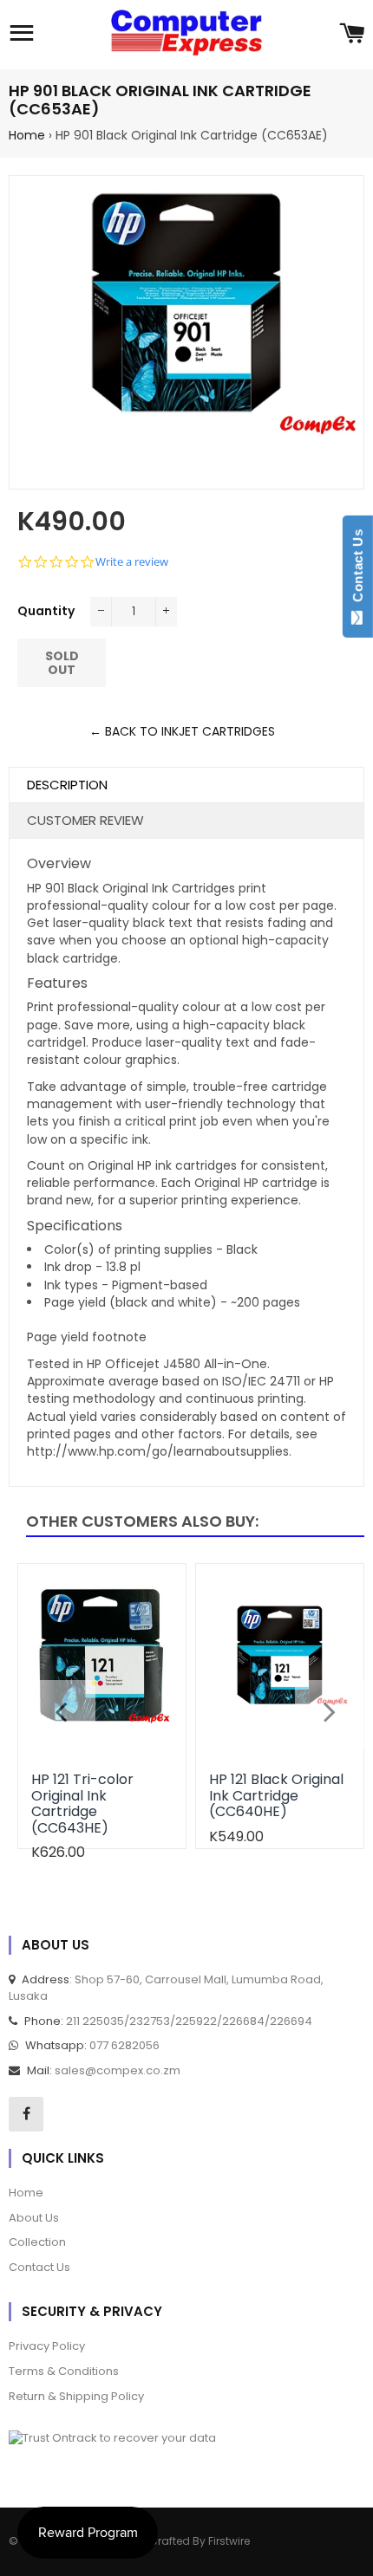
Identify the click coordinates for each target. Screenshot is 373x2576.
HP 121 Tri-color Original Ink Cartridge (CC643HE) (82, 1803)
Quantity (46, 611)
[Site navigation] (22, 35)
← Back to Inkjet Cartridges (182, 731)
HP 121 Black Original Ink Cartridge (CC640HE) (276, 1795)
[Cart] (352, 35)
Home (27, 135)
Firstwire (229, 2541)
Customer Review (85, 820)
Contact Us (358, 569)
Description (67, 785)
